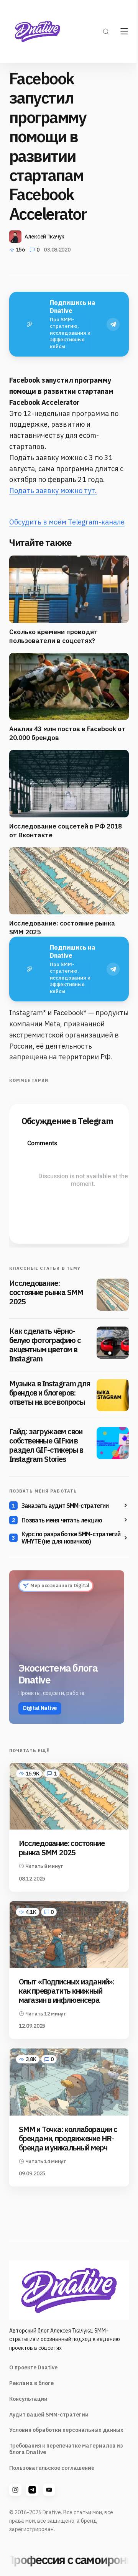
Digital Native (40, 1708)
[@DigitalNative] (49, 2490)
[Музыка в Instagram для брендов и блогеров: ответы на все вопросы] (113, 1395)
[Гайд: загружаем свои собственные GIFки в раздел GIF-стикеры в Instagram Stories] (113, 1443)
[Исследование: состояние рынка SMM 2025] (113, 1295)
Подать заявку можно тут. (53, 491)
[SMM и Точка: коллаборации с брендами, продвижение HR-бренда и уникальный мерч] (69, 2082)
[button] (106, 31)
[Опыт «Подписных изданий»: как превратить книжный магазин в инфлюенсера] (69, 1935)
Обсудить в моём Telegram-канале (67, 522)
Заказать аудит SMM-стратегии (65, 1506)
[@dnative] (32, 2490)
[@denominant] (15, 2490)
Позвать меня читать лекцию (62, 1520)
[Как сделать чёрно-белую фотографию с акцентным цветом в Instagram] (113, 1343)
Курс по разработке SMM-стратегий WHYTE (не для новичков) (71, 1538)
